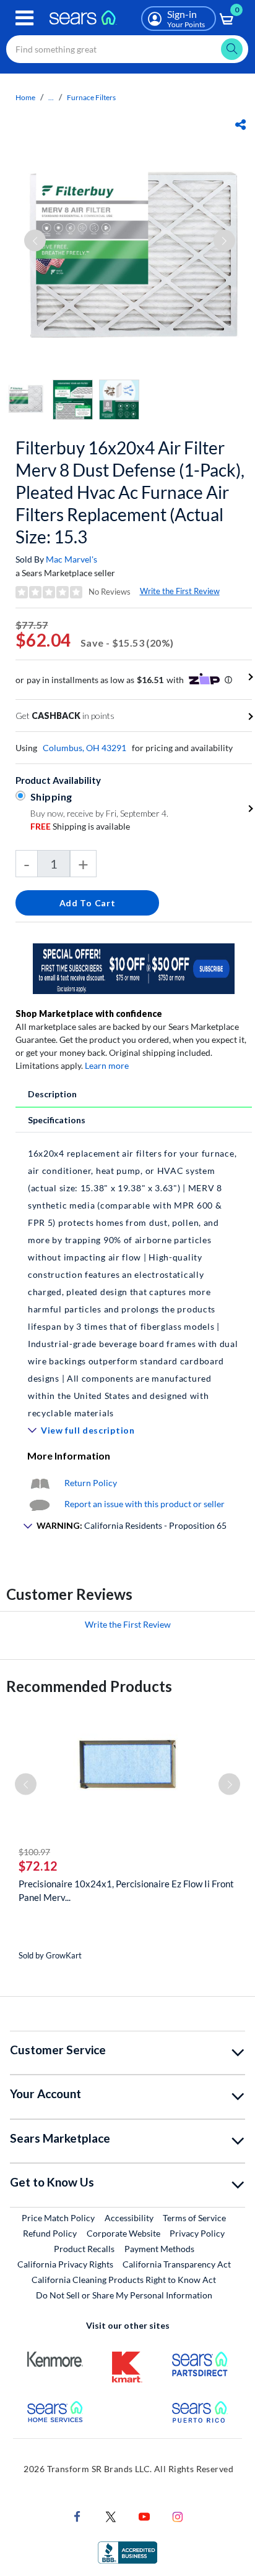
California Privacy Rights (65, 2264)
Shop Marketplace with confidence (89, 1014)
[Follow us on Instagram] (178, 2516)
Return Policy (91, 1483)
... (51, 97)
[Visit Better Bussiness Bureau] (127, 2552)
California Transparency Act (177, 2264)
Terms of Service (194, 2218)
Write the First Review (180, 591)
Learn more (107, 1065)
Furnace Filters (91, 97)
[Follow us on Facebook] (77, 2516)
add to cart (88, 903)
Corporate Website (124, 2233)
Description (52, 1094)
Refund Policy (50, 2233)
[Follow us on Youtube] (144, 2516)
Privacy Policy (197, 2233)
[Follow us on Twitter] (111, 2516)
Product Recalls (84, 2249)
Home (25, 97)
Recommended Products (89, 1686)
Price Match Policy (58, 2218)
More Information (69, 1456)
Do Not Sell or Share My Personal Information (124, 2295)
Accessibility (129, 2218)
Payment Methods (159, 2249)
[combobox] (127, 49)
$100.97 (34, 1852)
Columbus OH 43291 (84, 748)
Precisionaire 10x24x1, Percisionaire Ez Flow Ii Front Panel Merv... (126, 1890)
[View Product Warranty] (40, 1483)
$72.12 (38, 1866)
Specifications (57, 1120)
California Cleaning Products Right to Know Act (124, 2280)
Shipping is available (80, 826)
